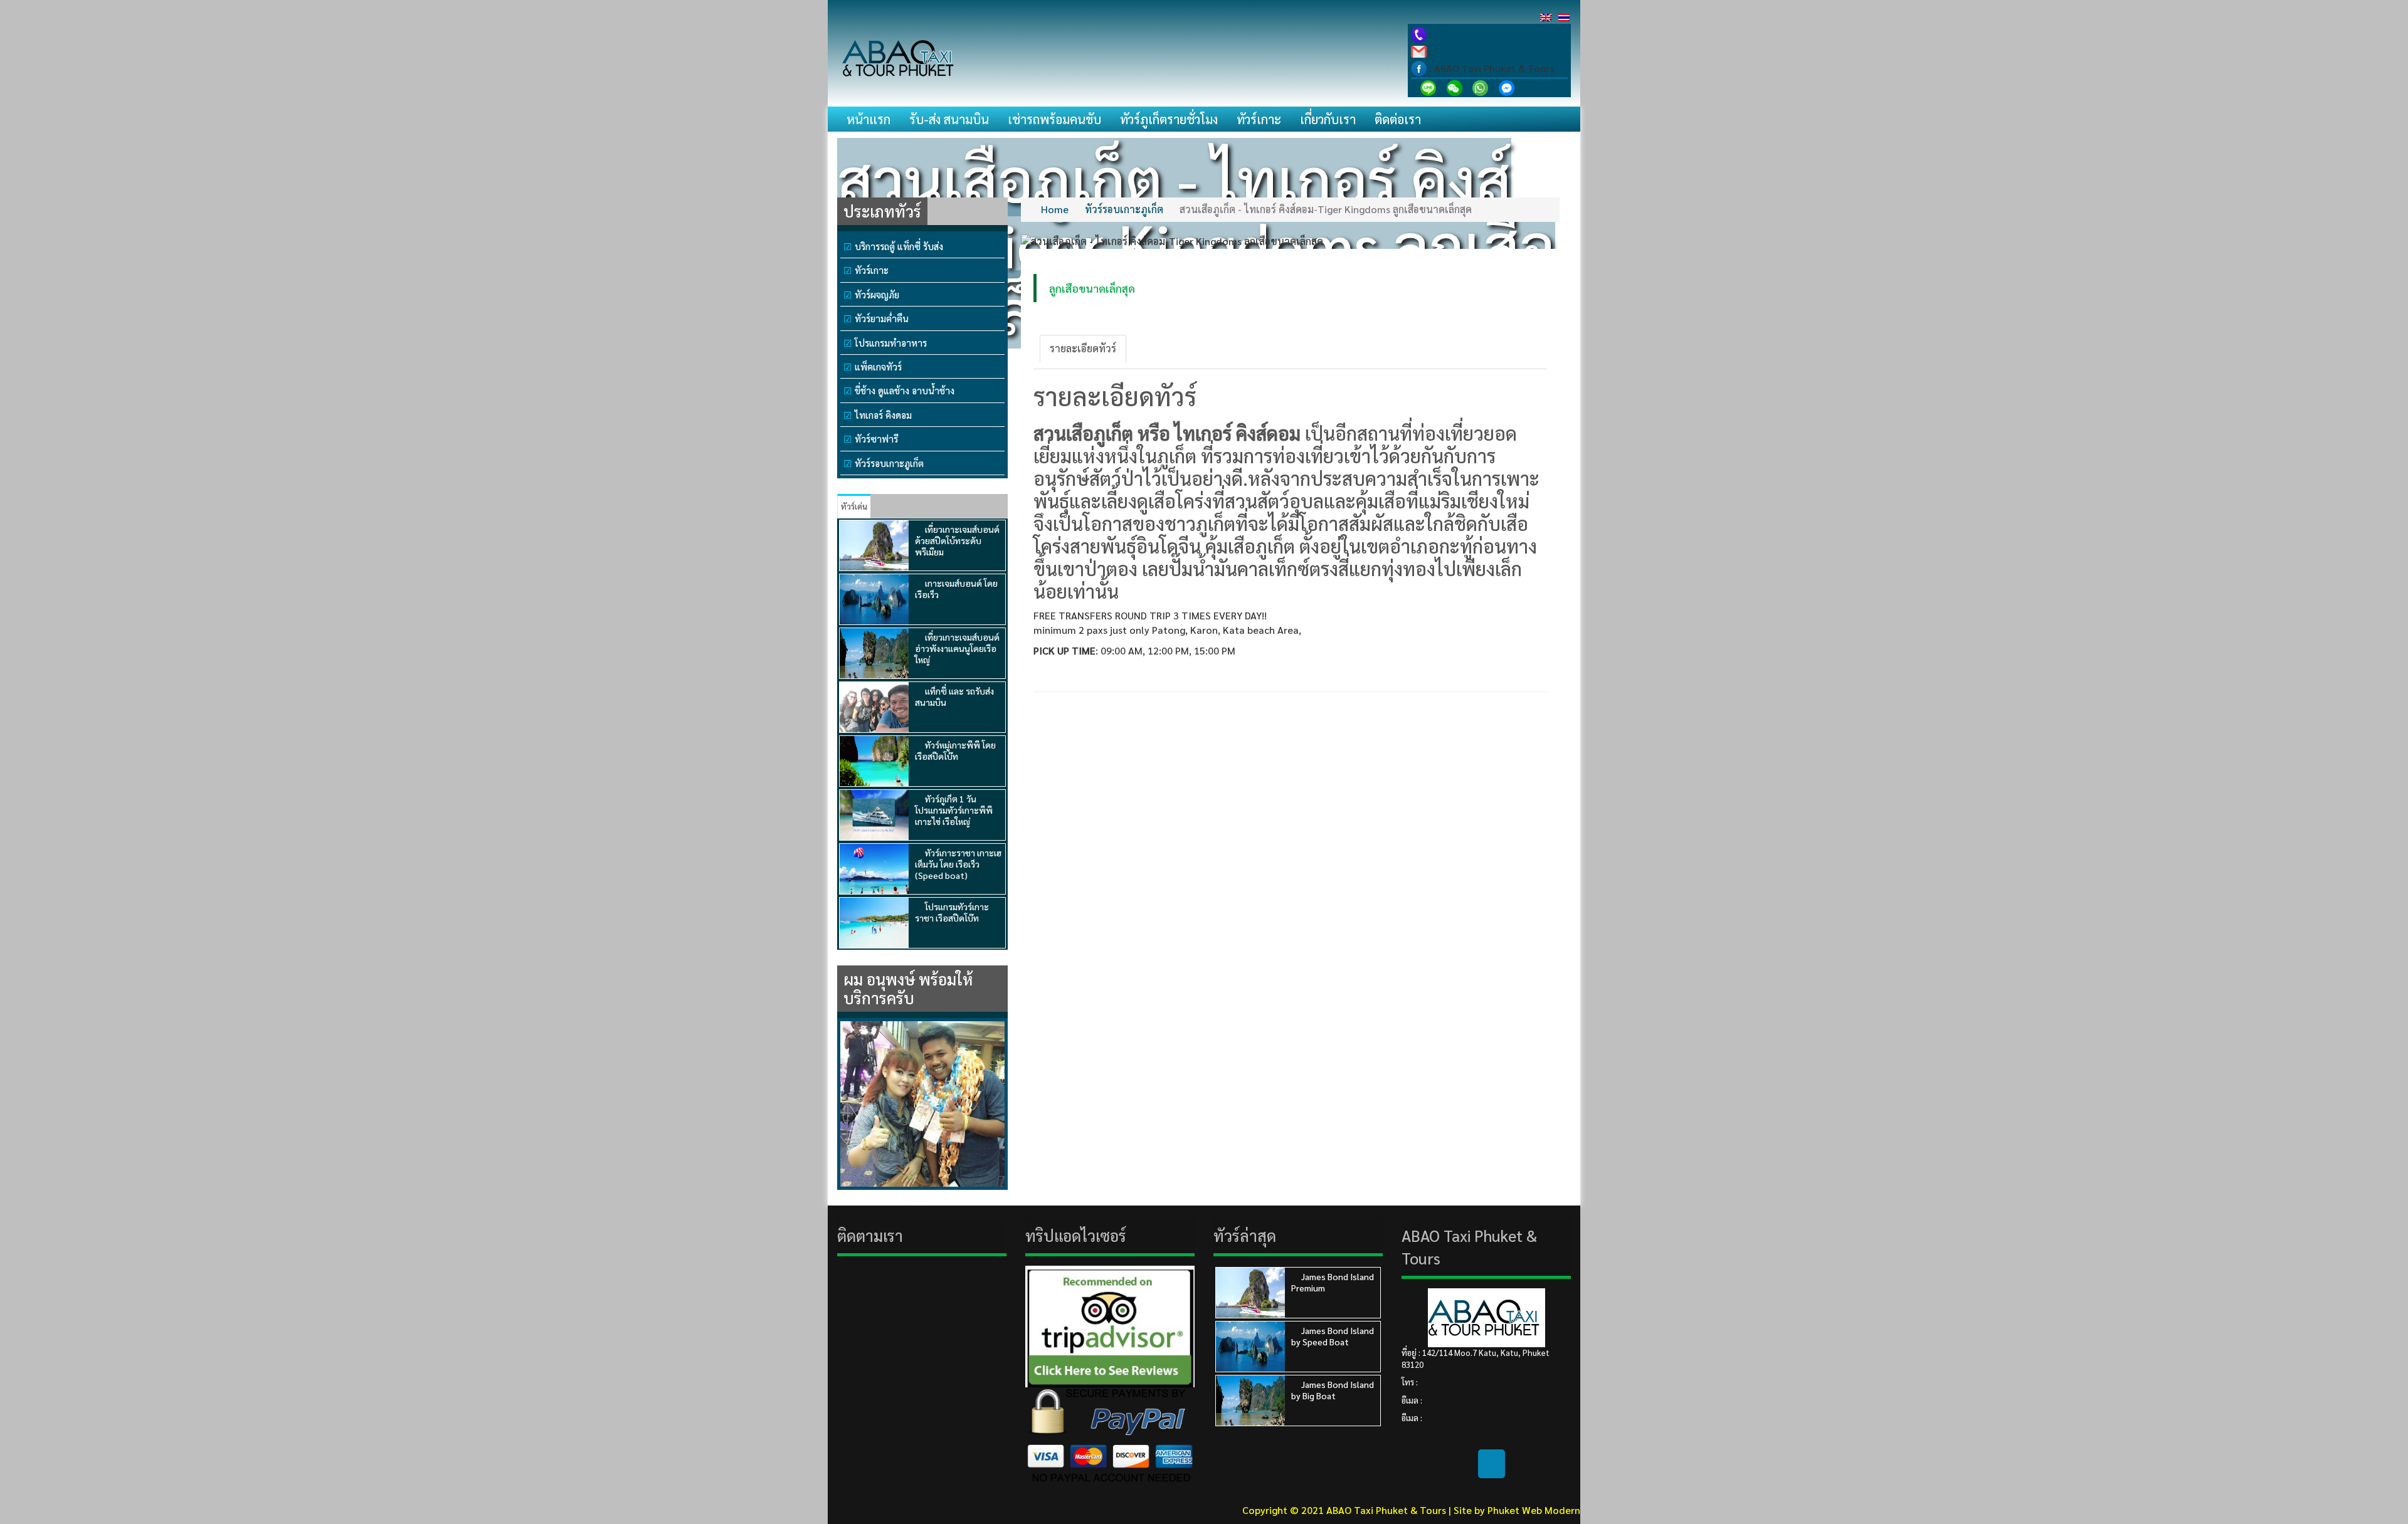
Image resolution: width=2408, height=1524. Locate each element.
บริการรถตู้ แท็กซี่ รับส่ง (899, 246)
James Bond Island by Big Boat (1333, 1390)
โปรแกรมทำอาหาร (891, 343)
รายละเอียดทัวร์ (1083, 348)
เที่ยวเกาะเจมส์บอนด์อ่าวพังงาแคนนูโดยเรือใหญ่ (957, 648)
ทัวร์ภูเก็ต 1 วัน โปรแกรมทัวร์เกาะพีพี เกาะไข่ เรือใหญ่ (954, 810)
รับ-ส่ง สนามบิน (949, 119)
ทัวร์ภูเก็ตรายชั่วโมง (1169, 119)
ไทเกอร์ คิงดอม (883, 415)
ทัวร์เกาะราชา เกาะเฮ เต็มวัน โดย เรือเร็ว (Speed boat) (958, 864)
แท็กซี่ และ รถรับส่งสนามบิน (954, 696)
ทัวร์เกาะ (1259, 119)
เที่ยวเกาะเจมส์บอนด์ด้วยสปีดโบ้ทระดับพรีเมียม (957, 540)
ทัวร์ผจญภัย (877, 294)
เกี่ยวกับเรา (1328, 119)
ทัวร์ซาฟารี (876, 439)
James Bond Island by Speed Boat (1333, 1336)
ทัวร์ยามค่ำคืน (882, 318)
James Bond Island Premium (1333, 1282)
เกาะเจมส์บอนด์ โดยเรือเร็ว (956, 589)
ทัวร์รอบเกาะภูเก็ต (889, 463)
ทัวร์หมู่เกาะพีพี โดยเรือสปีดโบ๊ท (955, 750)
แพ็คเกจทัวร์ (878, 366)
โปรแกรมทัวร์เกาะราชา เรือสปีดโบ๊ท (952, 912)
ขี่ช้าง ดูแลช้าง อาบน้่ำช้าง (905, 390)
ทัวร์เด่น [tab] (854, 506)
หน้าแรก (869, 119)
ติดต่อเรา (1398, 119)
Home (1055, 209)
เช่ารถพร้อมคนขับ (1054, 119)
